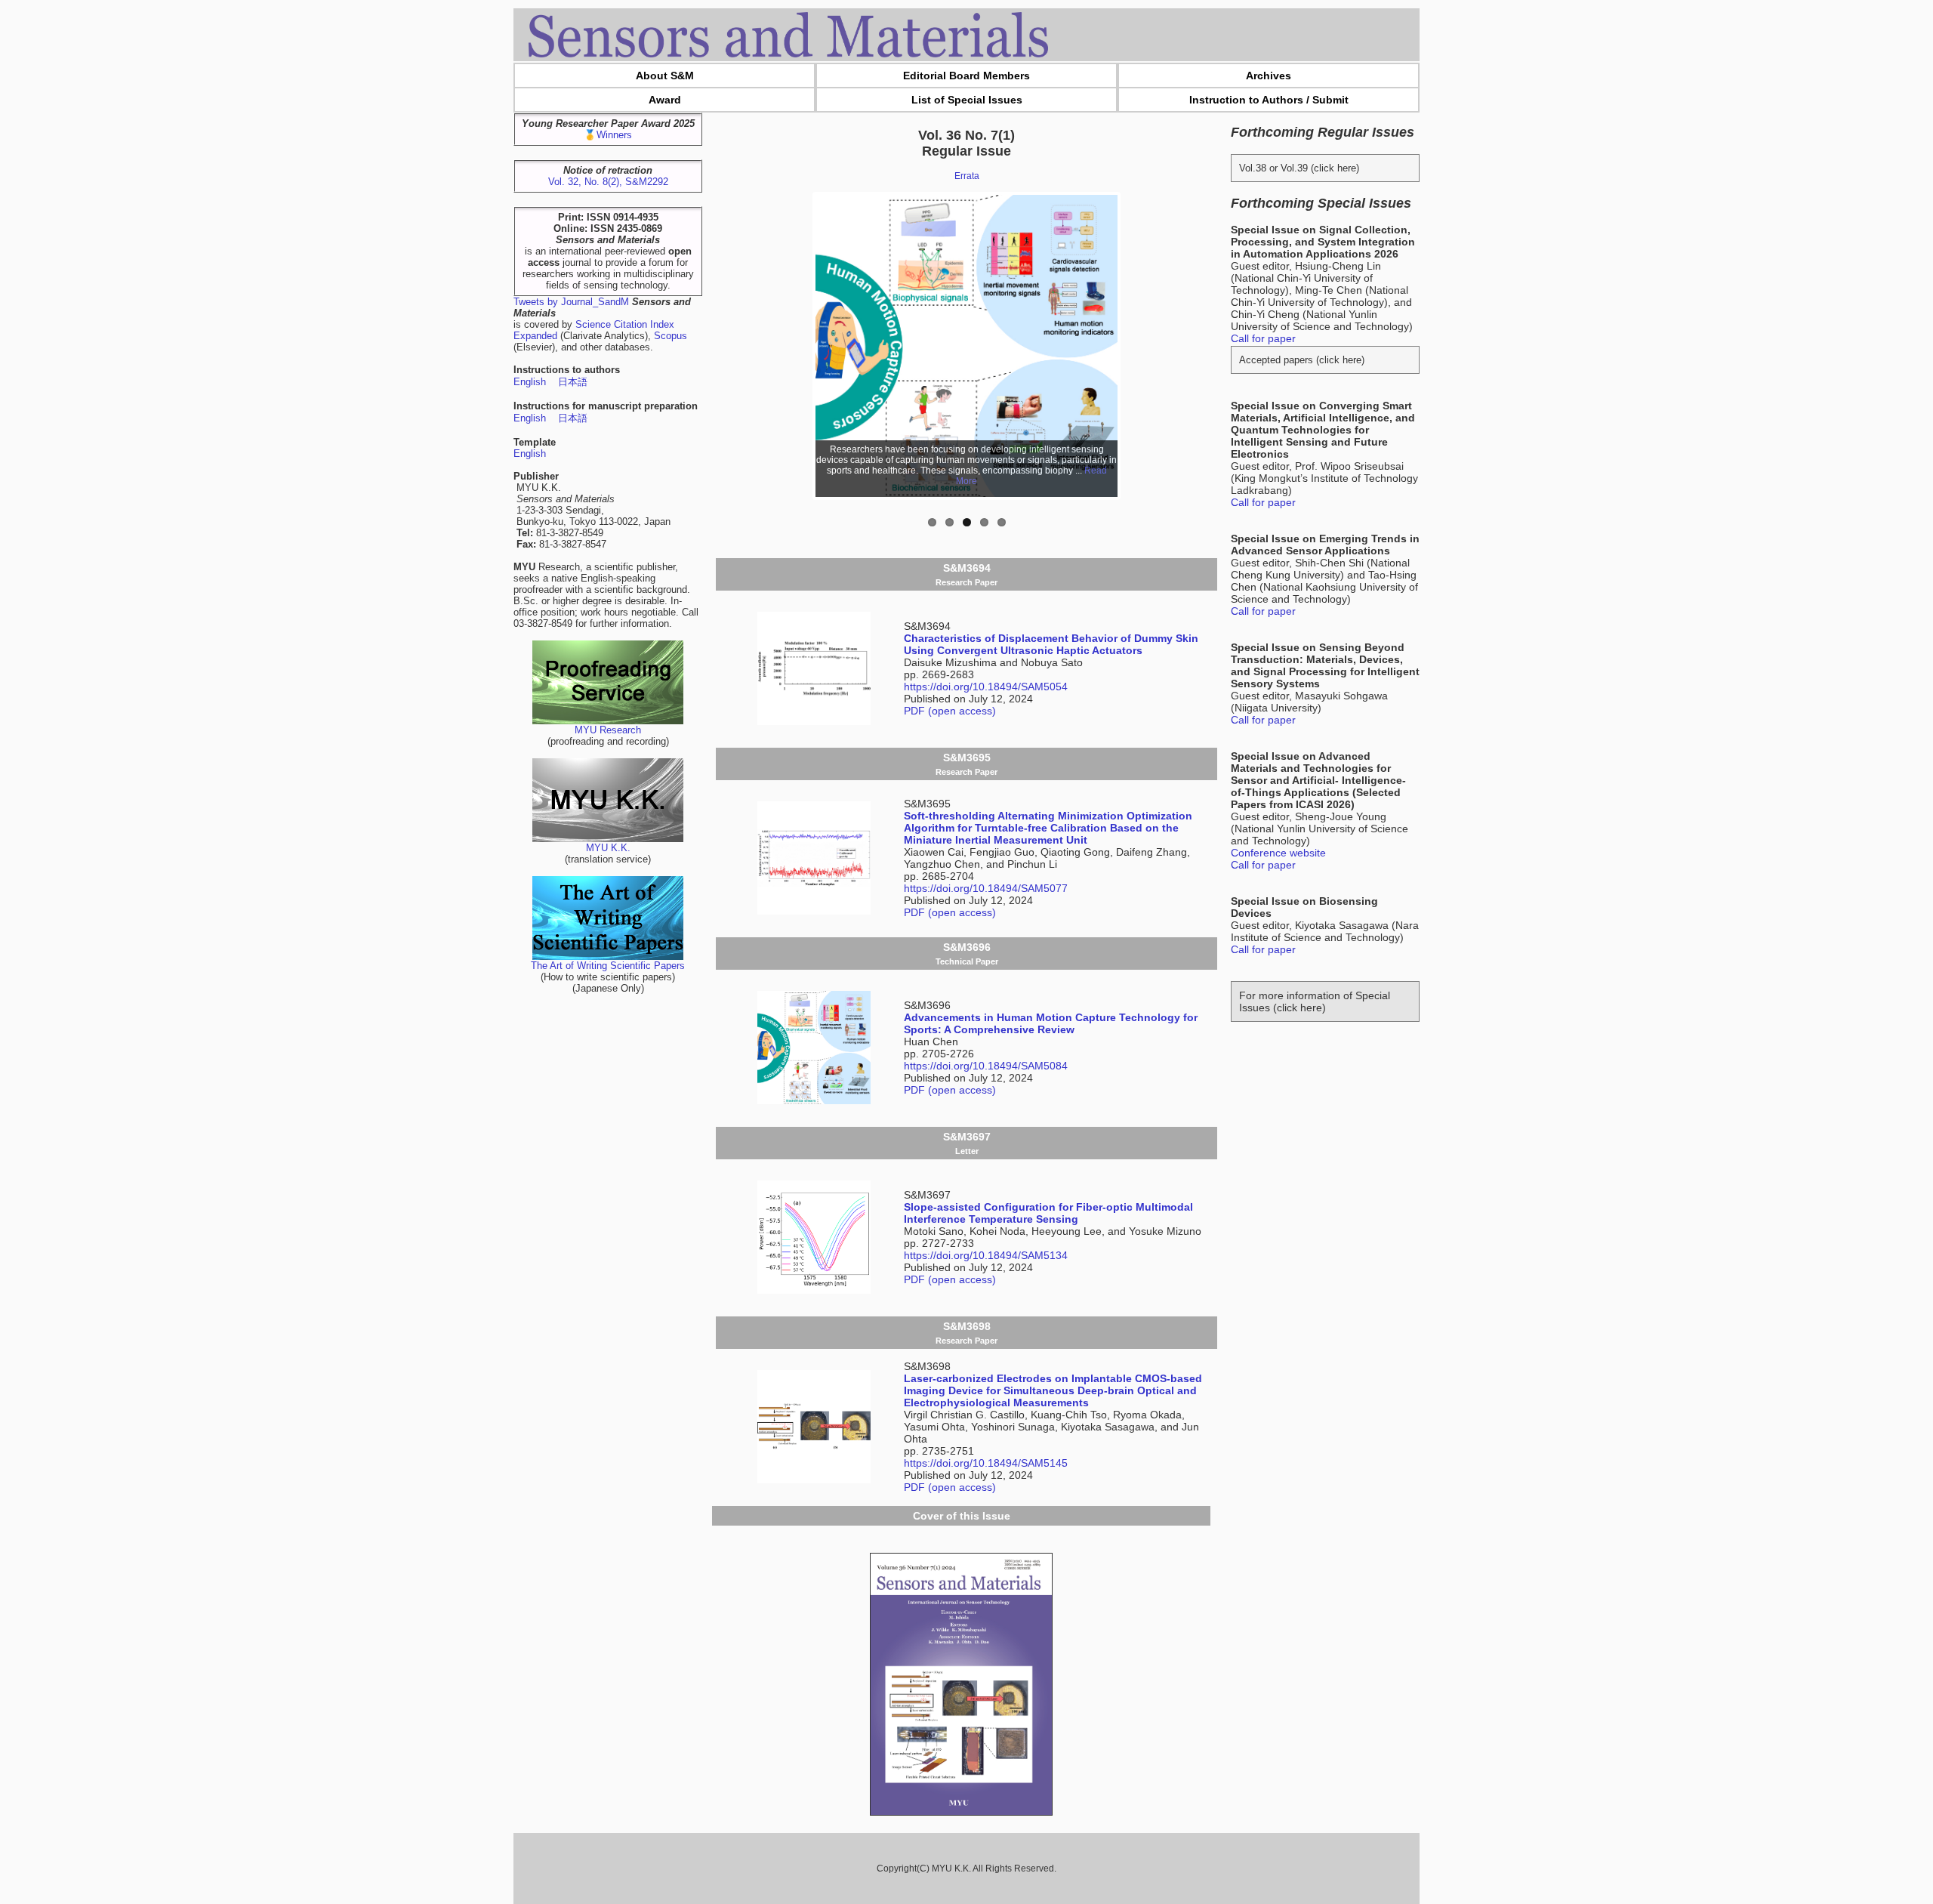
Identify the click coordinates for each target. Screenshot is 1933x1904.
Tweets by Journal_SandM (571, 302)
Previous (793, 346)
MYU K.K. (608, 848)
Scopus (671, 336)
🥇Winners (608, 135)
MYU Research (608, 730)
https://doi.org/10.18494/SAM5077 (986, 888)
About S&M (665, 76)
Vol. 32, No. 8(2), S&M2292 (608, 182)
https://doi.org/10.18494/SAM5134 (986, 1255)
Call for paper (1263, 338)
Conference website (1278, 853)
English (530, 382)
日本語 (573, 382)
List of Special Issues (967, 100)
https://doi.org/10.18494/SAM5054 (986, 687)
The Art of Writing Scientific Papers (608, 966)
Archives (1269, 76)
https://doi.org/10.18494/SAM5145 (986, 1463)
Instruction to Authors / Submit (1269, 100)
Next (1140, 346)
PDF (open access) (950, 711)
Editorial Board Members (966, 76)
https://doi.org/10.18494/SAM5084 (986, 1066)
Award (665, 100)
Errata (967, 176)
